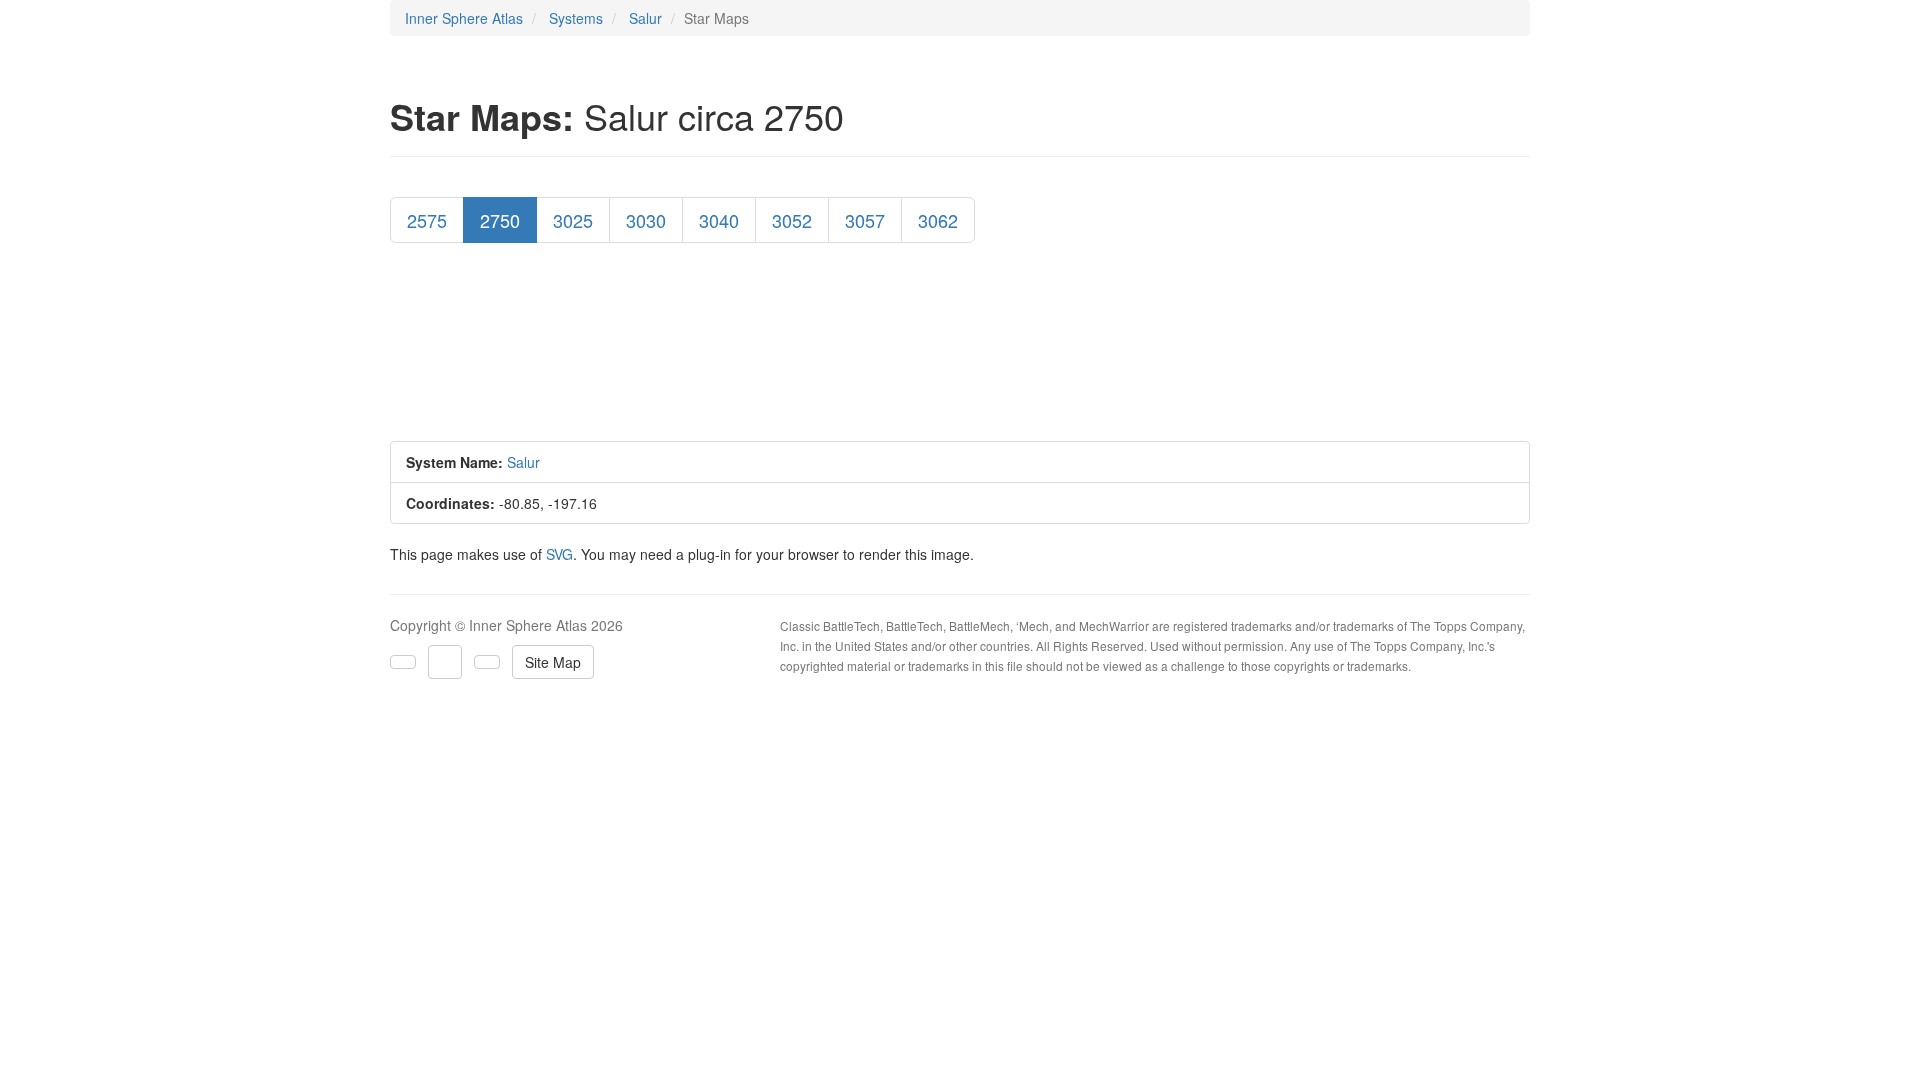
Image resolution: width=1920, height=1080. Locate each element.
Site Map (553, 662)
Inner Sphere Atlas (464, 18)
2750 (500, 220)
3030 (646, 220)
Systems (576, 18)
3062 (938, 220)
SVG (559, 554)
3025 (573, 220)
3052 (792, 220)
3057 (865, 220)
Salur (645, 18)
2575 (427, 220)
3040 (719, 220)
